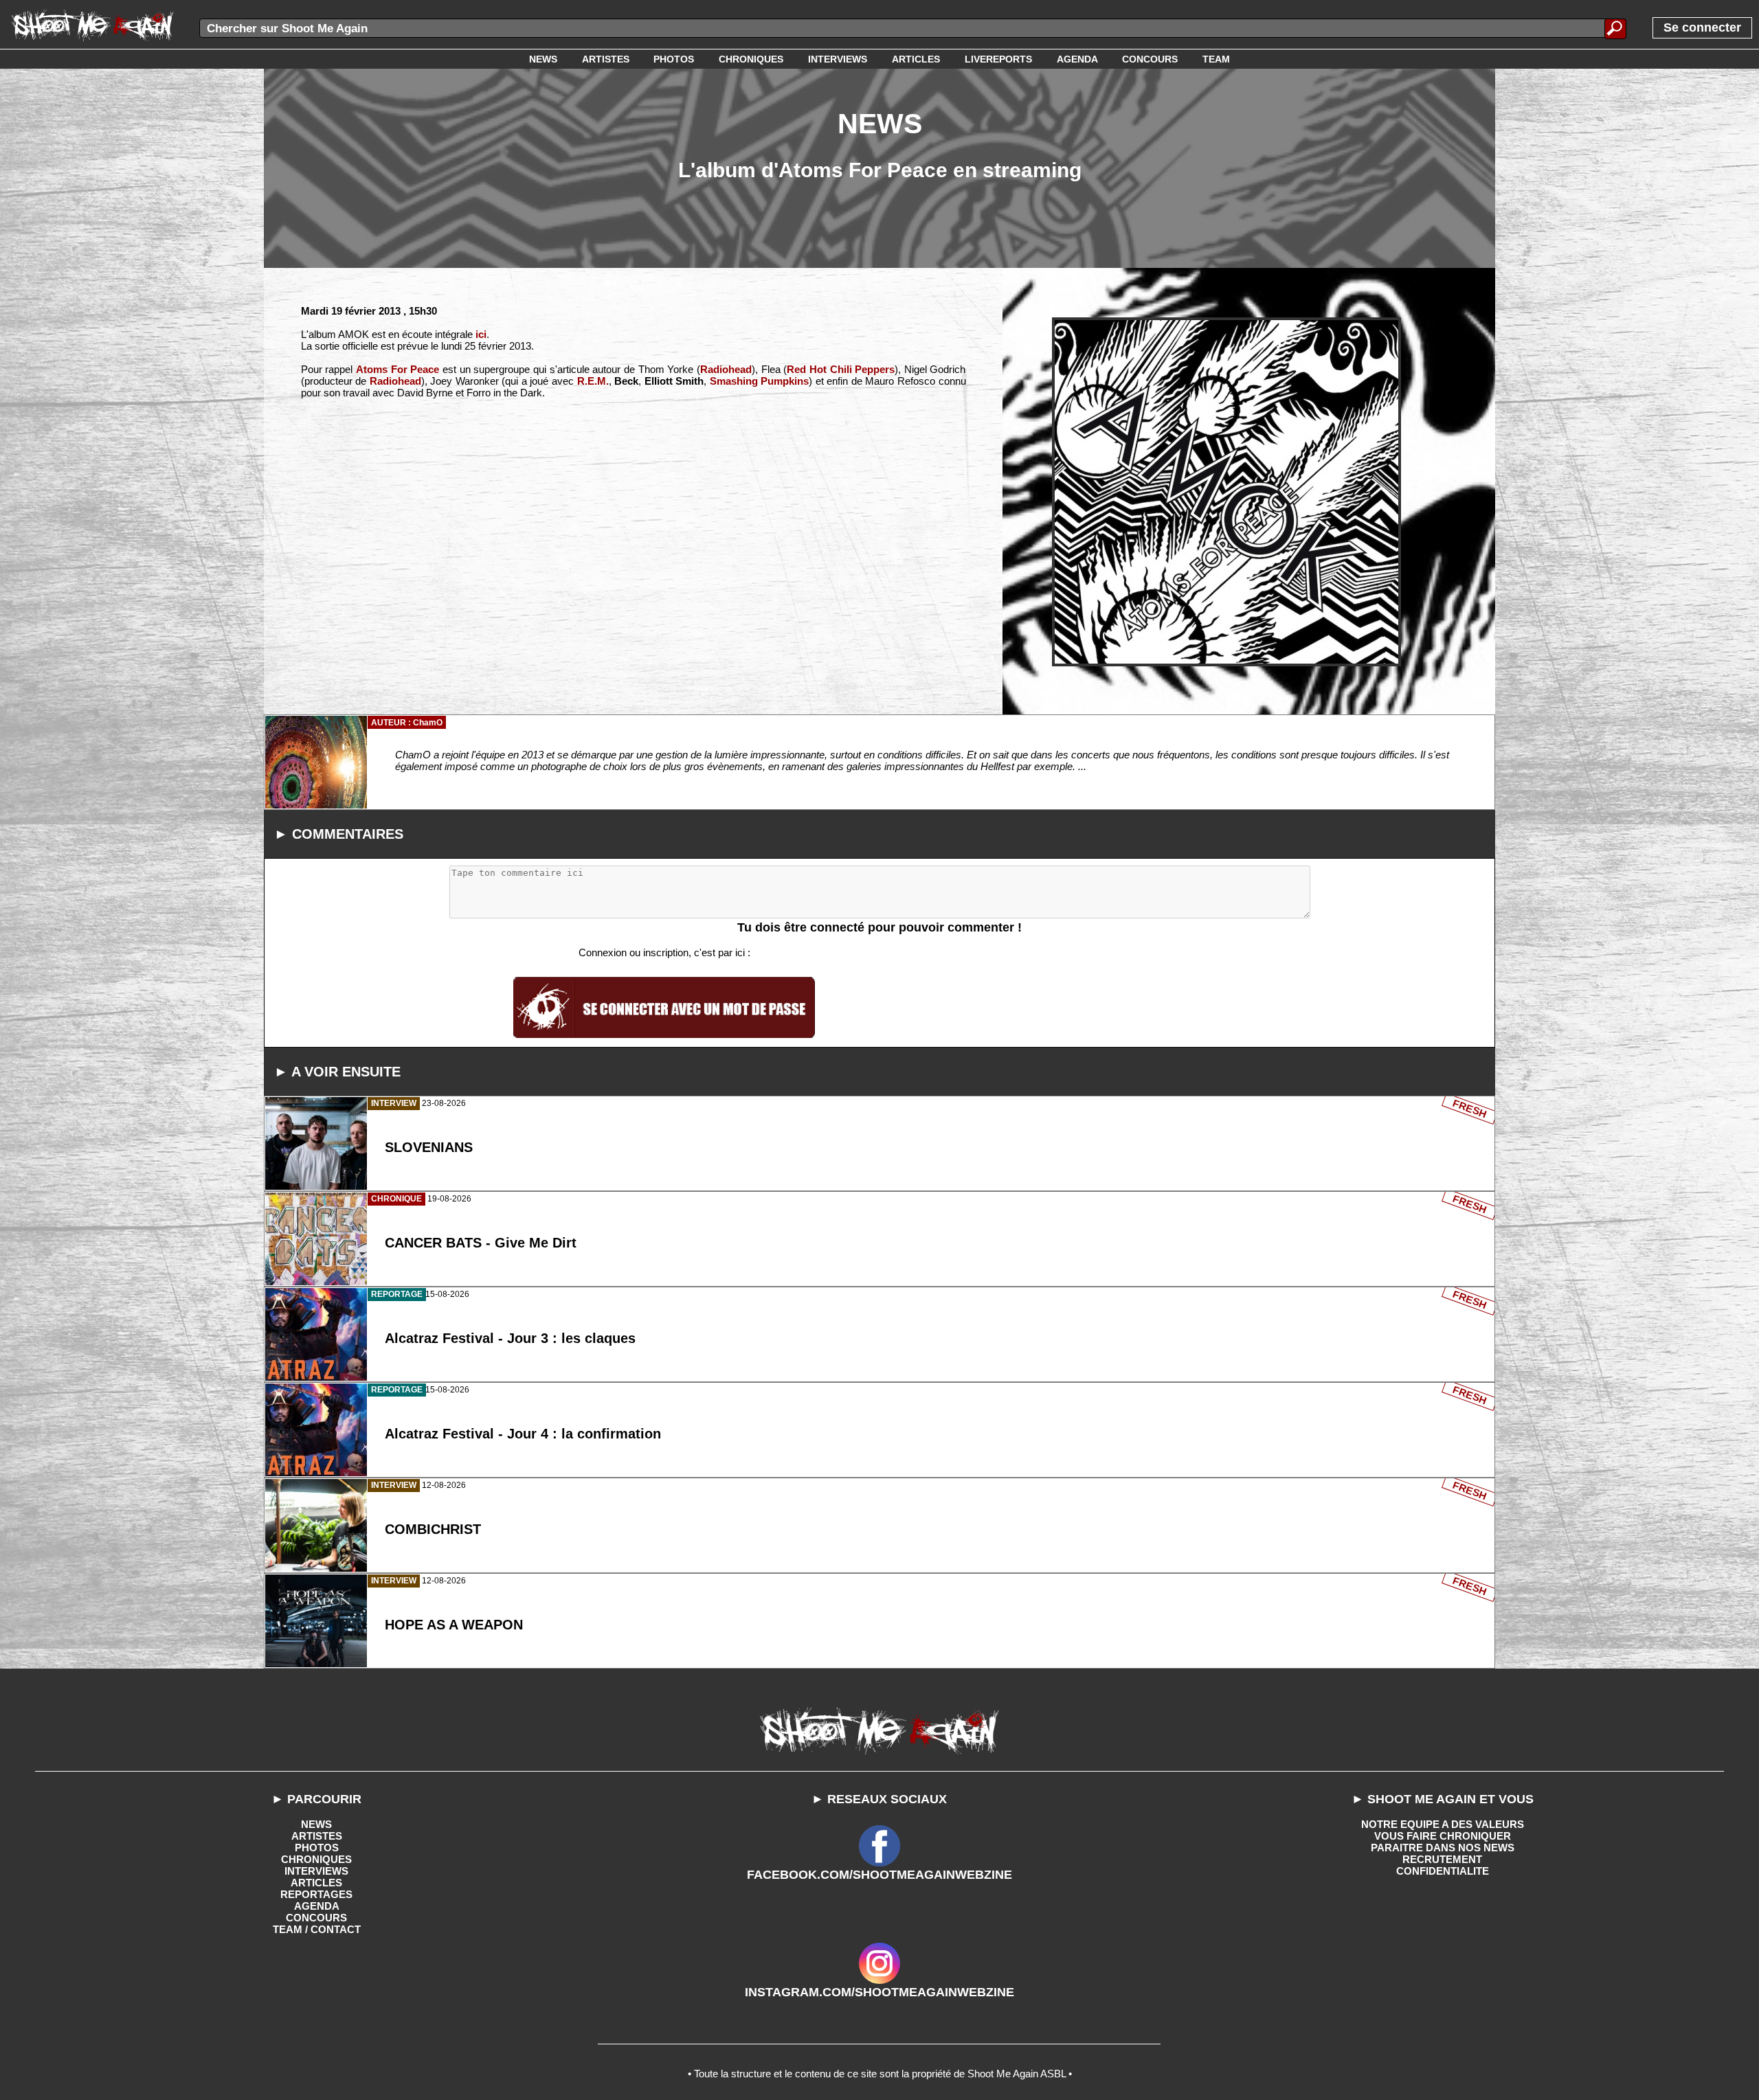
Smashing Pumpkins (760, 381)
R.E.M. (593, 381)
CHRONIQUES (316, 1859)
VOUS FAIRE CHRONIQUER (1443, 1836)
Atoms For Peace (397, 369)
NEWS (316, 1824)
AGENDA (317, 1906)
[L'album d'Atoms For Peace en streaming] (1226, 492)
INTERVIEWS (316, 1871)
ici (481, 334)
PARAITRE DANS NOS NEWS (1443, 1848)
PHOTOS (317, 1848)
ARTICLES (316, 1883)
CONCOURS (316, 1918)
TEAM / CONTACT (317, 1929)
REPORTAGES (316, 1894)
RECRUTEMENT (1442, 1859)
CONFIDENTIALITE (1443, 1871)
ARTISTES (317, 1836)
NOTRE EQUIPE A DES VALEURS (1443, 1824)
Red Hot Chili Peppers (841, 369)
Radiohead (726, 369)
